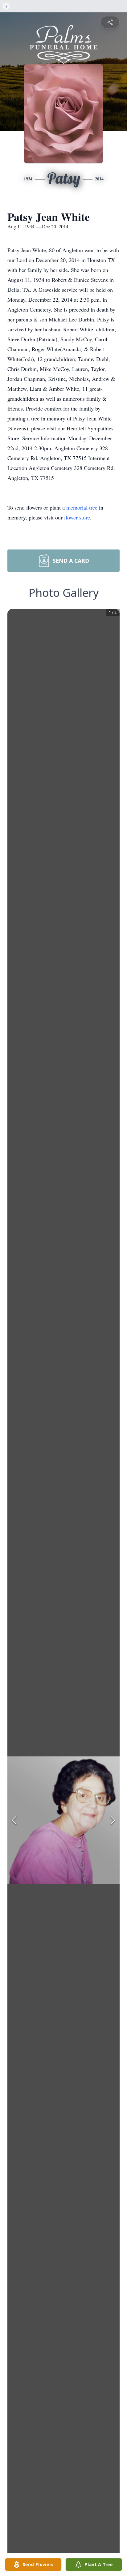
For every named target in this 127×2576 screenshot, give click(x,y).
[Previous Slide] (14, 1820)
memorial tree (82, 507)
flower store (77, 517)
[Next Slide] (113, 1820)
